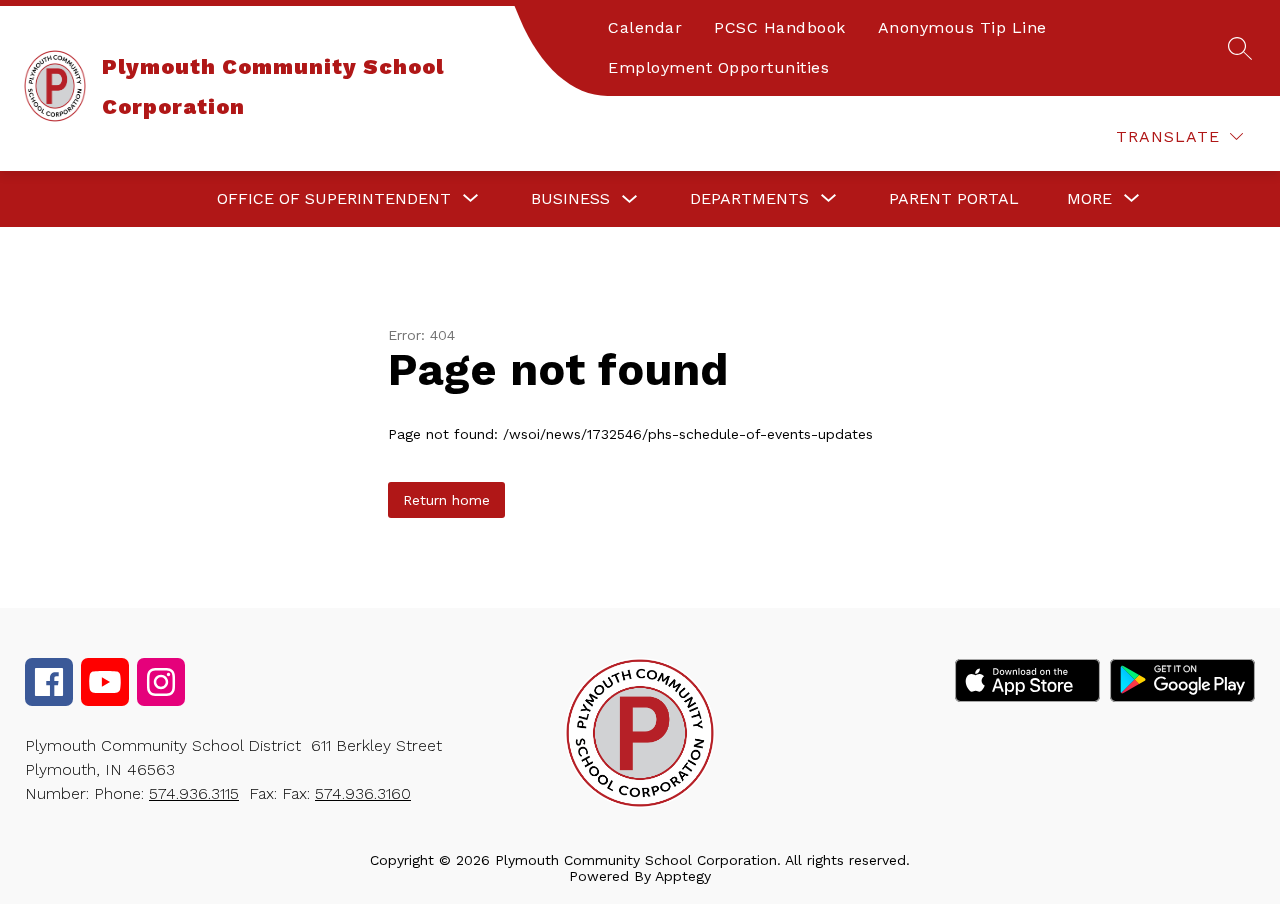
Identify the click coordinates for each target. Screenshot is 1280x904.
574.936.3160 (363, 793)
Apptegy (683, 876)
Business (570, 198)
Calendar (645, 27)
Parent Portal (954, 198)
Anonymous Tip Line (962, 27)
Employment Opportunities (718, 67)
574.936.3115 (194, 793)
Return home (446, 500)
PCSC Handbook (780, 27)
